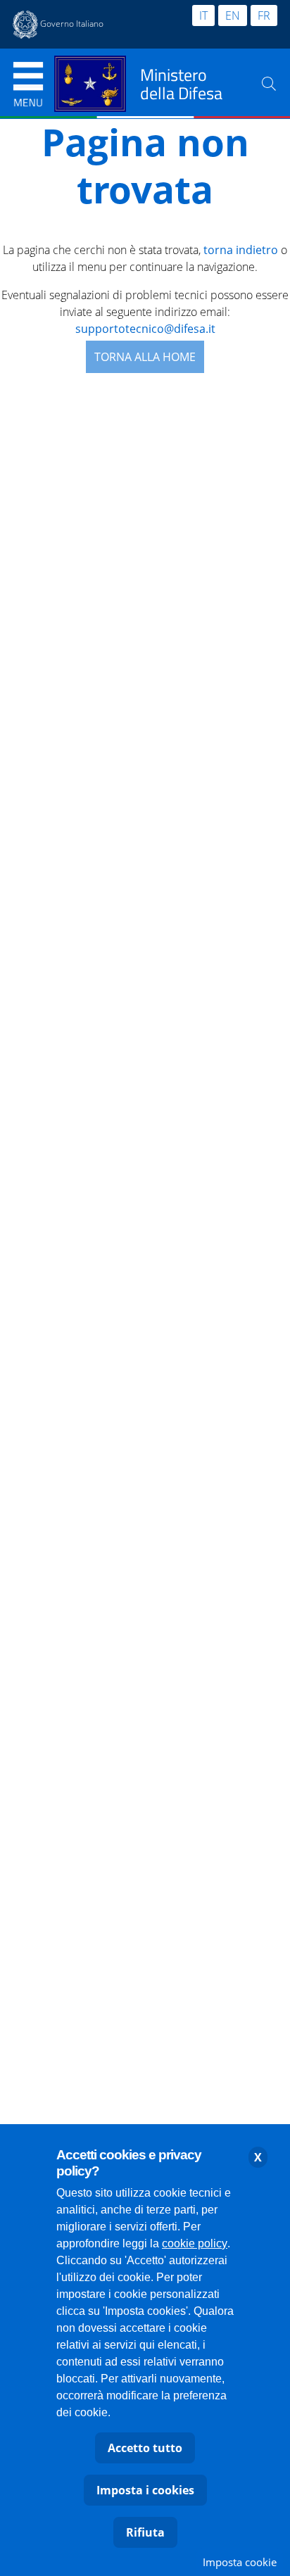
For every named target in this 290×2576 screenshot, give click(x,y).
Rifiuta (145, 2532)
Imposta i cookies (145, 2490)
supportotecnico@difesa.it (145, 329)
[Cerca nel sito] (269, 84)
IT (203, 15)
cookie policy (195, 2243)
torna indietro (241, 250)
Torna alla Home (145, 357)
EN (233, 15)
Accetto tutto (145, 2448)
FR (264, 15)
